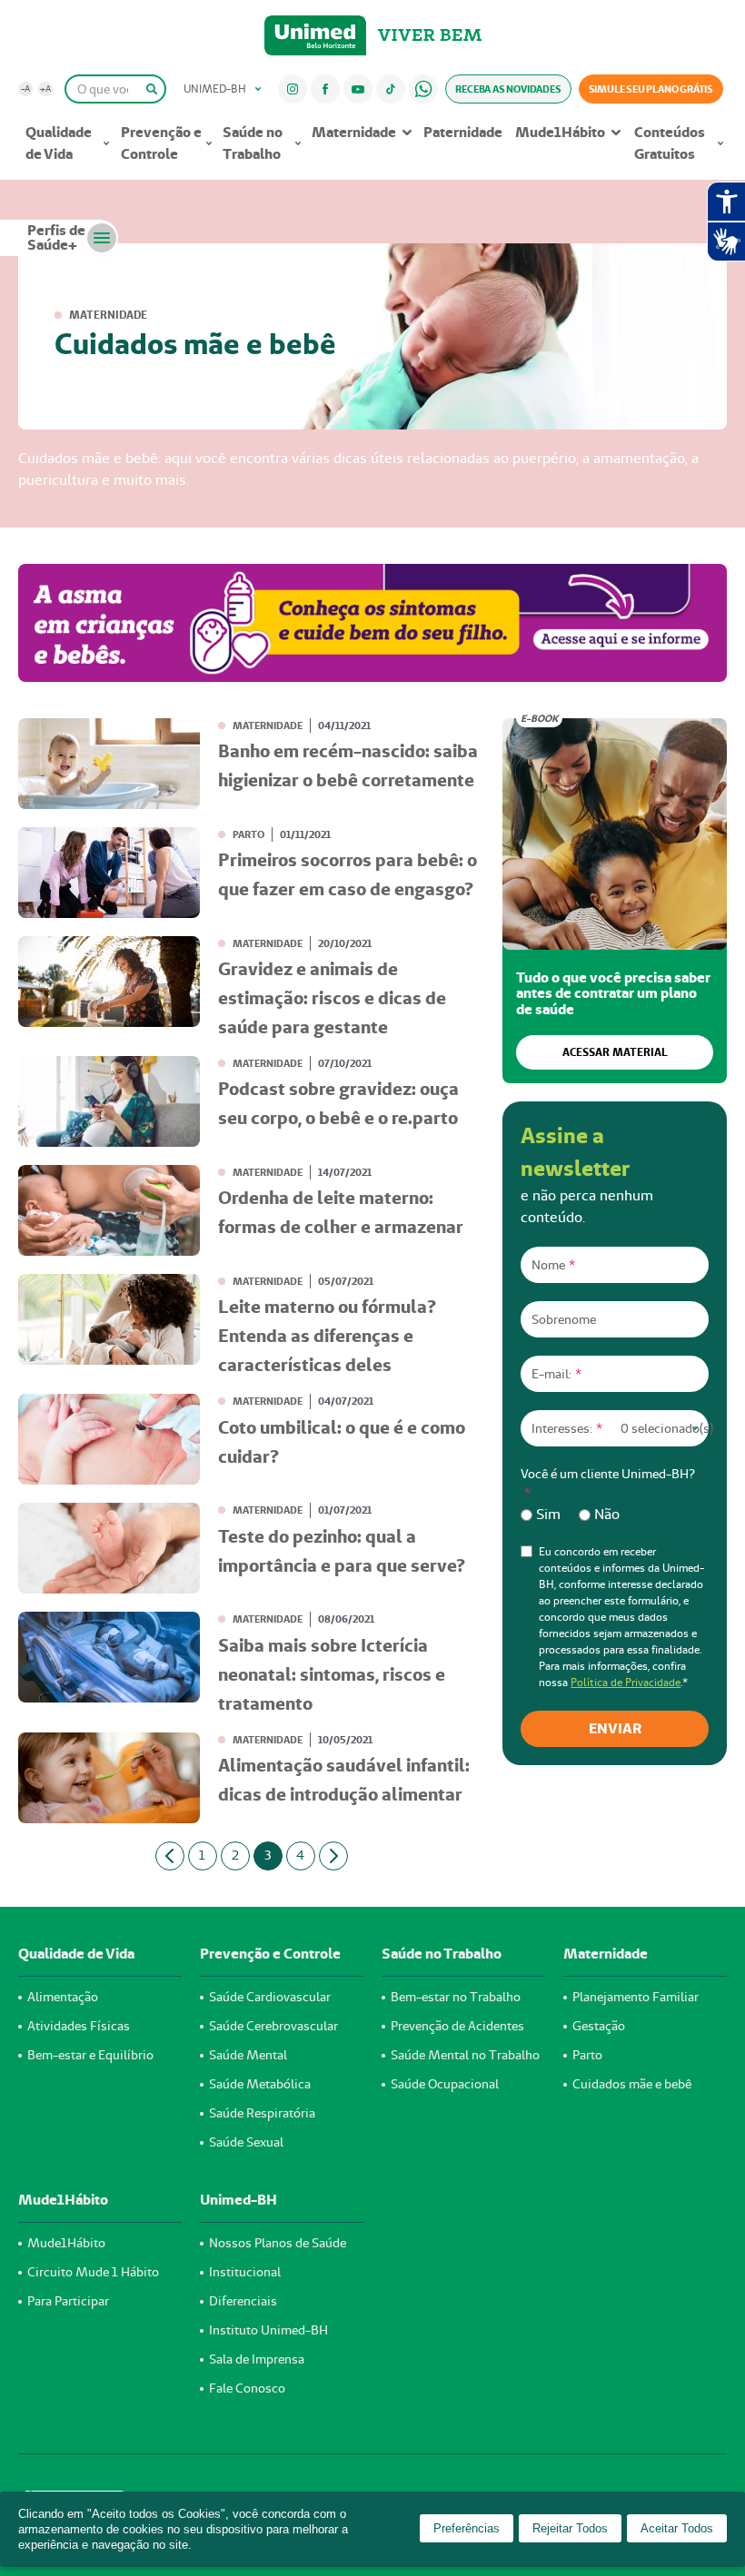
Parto (248, 834)
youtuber (358, 89)
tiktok (390, 89)
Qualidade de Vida (59, 143)
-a (25, 89)
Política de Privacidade (626, 1682)
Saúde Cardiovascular (270, 1997)
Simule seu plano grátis (651, 89)
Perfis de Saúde (56, 237)
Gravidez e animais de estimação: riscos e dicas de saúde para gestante (332, 998)
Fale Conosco (247, 2388)
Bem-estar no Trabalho (456, 1997)
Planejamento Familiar (636, 1997)
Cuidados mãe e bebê (632, 2084)
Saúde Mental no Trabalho (465, 2055)
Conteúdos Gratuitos (670, 143)
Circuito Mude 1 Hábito (93, 2272)
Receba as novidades (508, 89)
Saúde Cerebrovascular (273, 2026)
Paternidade (463, 132)
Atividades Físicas (79, 2026)
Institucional (245, 2272)
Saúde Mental (248, 2055)
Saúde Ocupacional (445, 2084)
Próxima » (333, 1856)
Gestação (599, 2026)
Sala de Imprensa (257, 2359)
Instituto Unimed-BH (268, 2330)
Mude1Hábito (560, 132)
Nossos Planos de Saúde (278, 2243)
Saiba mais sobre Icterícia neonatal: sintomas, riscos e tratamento (332, 1674)
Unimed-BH (315, 35)
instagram (292, 89)
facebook (325, 89)
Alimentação (63, 1997)
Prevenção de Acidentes (457, 2026)
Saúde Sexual (246, 2142)
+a (45, 89)
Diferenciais (243, 2301)
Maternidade (354, 132)
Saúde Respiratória (262, 2113)
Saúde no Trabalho (253, 143)
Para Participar (68, 2301)
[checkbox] (615, 1515)
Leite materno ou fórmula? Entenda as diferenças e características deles (327, 1336)
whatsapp (423, 89)
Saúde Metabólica (260, 2084)
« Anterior (170, 1856)
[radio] (541, 1515)
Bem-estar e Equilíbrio (90, 2055)
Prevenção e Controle (161, 143)
